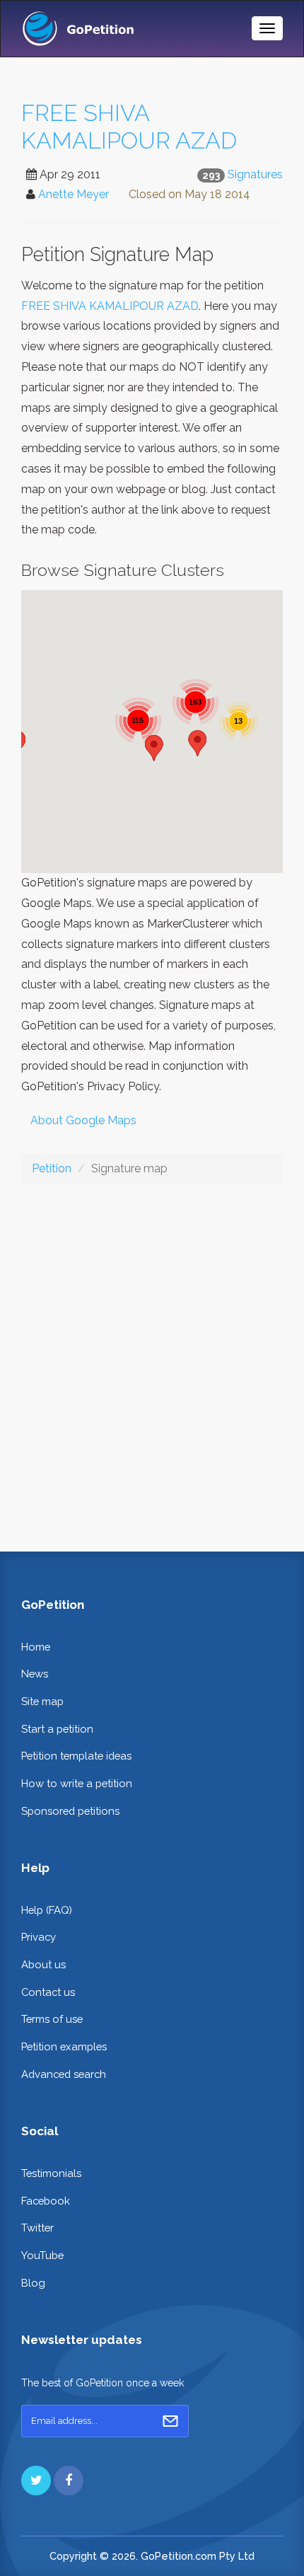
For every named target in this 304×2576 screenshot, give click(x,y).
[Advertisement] (152, 1357)
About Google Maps (83, 1120)
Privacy (39, 1937)
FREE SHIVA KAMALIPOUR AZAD (129, 127)
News (35, 1674)
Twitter (37, 2228)
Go (170, 2421)
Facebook (46, 2201)
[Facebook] (69, 2480)
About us (43, 1964)
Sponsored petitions (70, 1811)
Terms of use (52, 2019)
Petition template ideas (76, 1756)
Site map (42, 1701)
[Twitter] (36, 2480)
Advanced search (64, 2074)
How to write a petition (77, 1783)
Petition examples (64, 2046)
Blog (33, 2283)
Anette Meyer (74, 194)
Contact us (48, 1992)
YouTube (42, 2255)
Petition (52, 1168)
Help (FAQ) (47, 1910)
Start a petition (57, 1729)
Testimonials (51, 2173)
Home (36, 1647)
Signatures (255, 174)
